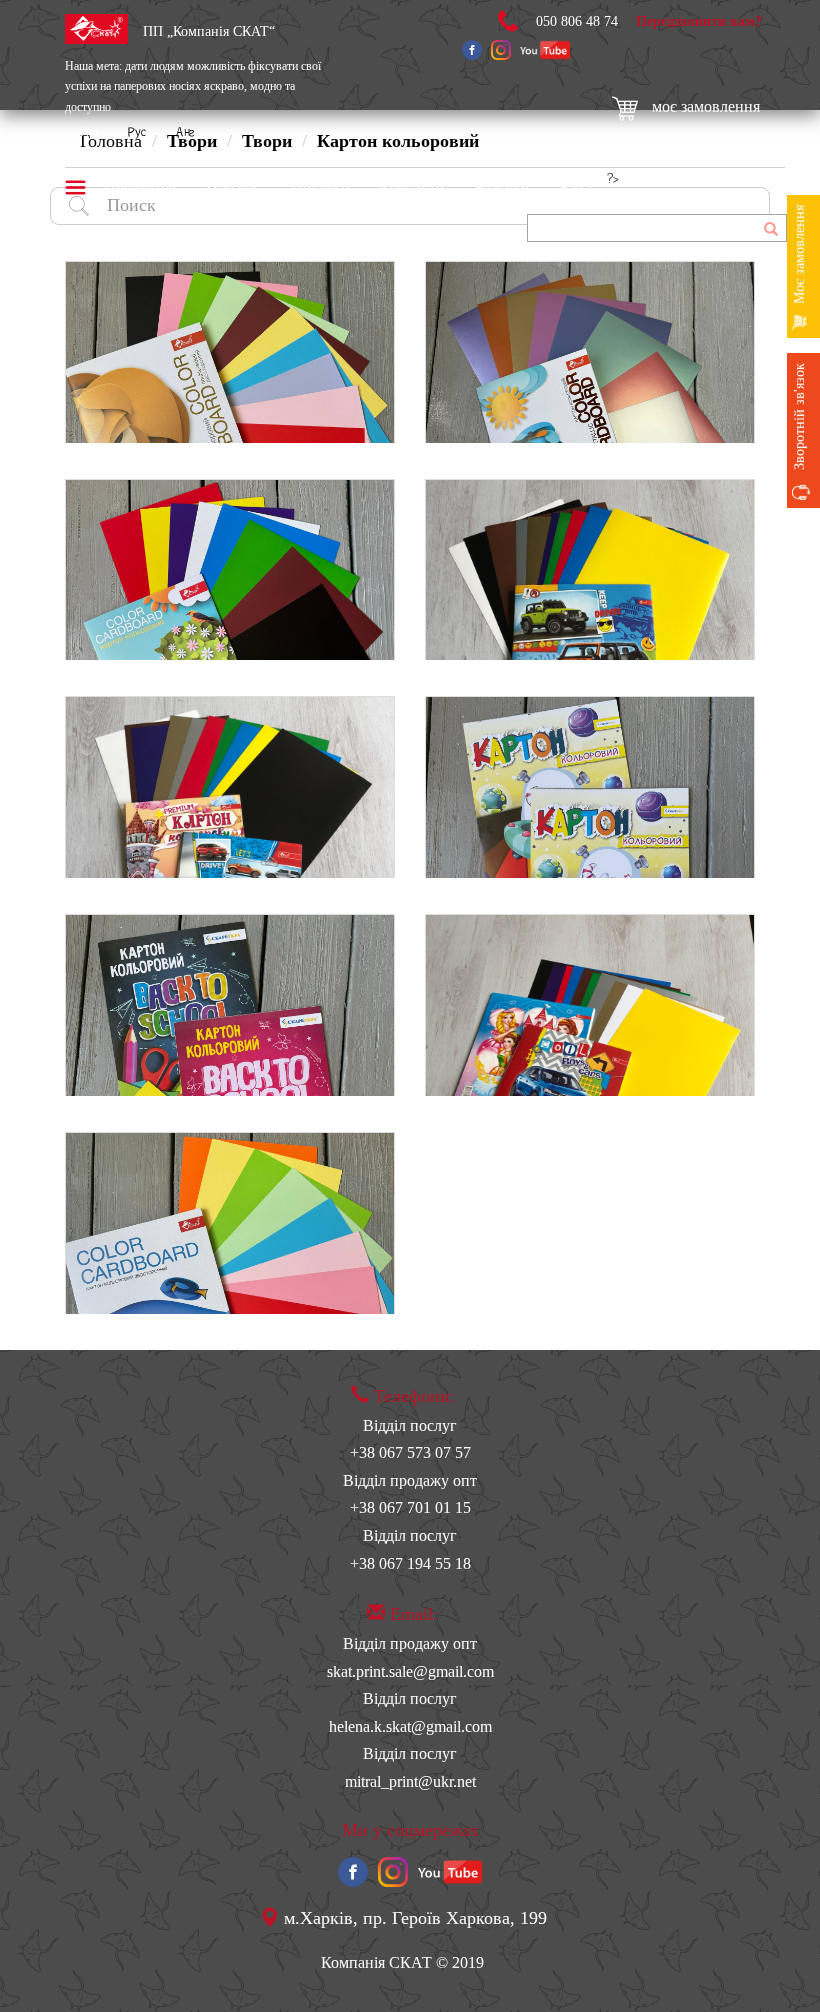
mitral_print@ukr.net (410, 1781)
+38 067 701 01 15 (410, 1507)
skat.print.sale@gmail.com (410, 1671)
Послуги (320, 187)
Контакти (412, 187)
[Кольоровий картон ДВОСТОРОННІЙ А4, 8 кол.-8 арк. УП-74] (230, 1223)
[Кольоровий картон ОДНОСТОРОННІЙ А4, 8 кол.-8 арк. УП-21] (230, 570)
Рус (137, 133)
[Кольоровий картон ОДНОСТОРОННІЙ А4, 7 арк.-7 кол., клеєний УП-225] (590, 787)
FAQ (576, 187)
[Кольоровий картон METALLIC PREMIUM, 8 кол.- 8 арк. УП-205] (590, 352)
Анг (185, 133)
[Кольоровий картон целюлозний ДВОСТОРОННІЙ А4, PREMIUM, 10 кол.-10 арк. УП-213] (590, 570)
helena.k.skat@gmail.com (410, 1726)
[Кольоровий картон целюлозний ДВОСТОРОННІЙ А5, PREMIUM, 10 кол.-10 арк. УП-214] (230, 787)
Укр (89, 133)
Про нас (233, 187)
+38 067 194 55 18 (410, 1563)
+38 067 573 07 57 (410, 1452)
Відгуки (502, 187)
